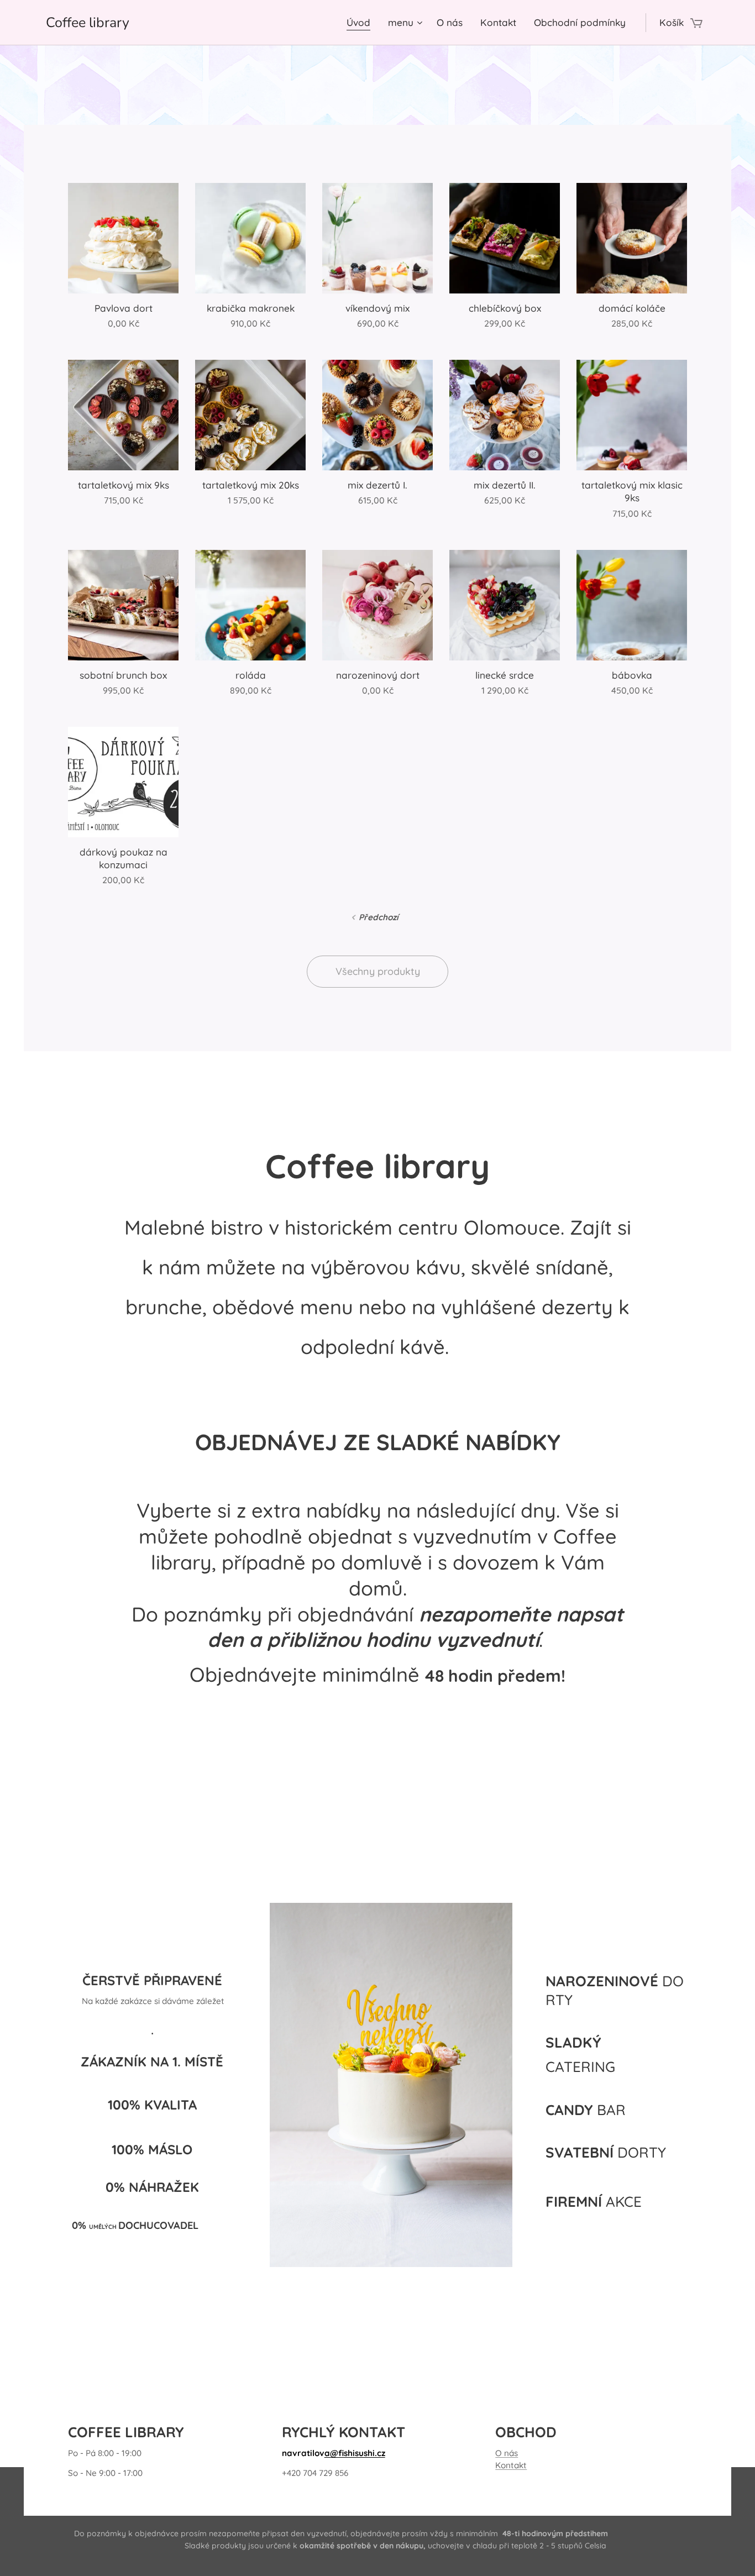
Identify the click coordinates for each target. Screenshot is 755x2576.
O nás (507, 2453)
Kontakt (511, 2465)
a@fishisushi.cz (355, 2453)
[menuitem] (361, 23)
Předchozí (379, 917)
